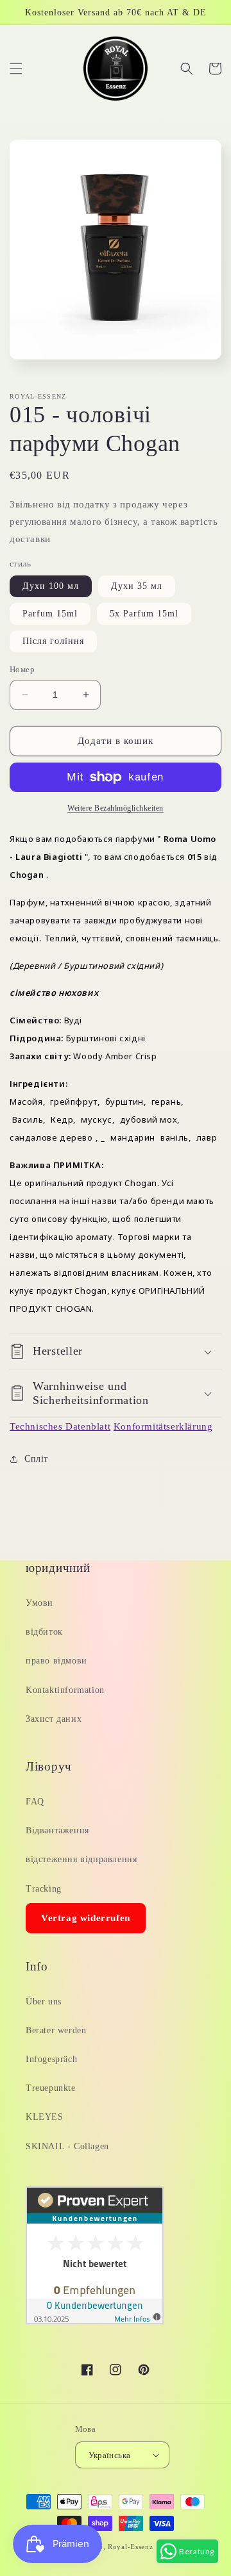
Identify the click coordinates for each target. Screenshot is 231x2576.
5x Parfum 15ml (144, 614)
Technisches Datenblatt (60, 1426)
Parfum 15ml (50, 614)
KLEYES (45, 2117)
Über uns (44, 2002)
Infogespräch (51, 2059)
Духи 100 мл (51, 586)
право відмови (56, 1661)
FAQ (35, 1802)
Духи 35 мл (137, 586)
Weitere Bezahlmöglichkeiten (116, 808)
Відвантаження (57, 1830)
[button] (16, 69)
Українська (110, 2455)
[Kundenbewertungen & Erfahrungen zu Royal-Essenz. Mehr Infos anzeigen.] (95, 2321)
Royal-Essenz (130, 2547)
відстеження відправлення (81, 1859)
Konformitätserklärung (163, 1426)
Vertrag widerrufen (86, 1918)
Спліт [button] (36, 1459)
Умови (39, 1603)
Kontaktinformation (65, 1690)
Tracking (44, 1889)
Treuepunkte (51, 2088)
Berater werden (56, 2030)
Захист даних (54, 1719)
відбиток (44, 1632)
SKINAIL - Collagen (67, 2146)
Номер (22, 669)
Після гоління (53, 641)
